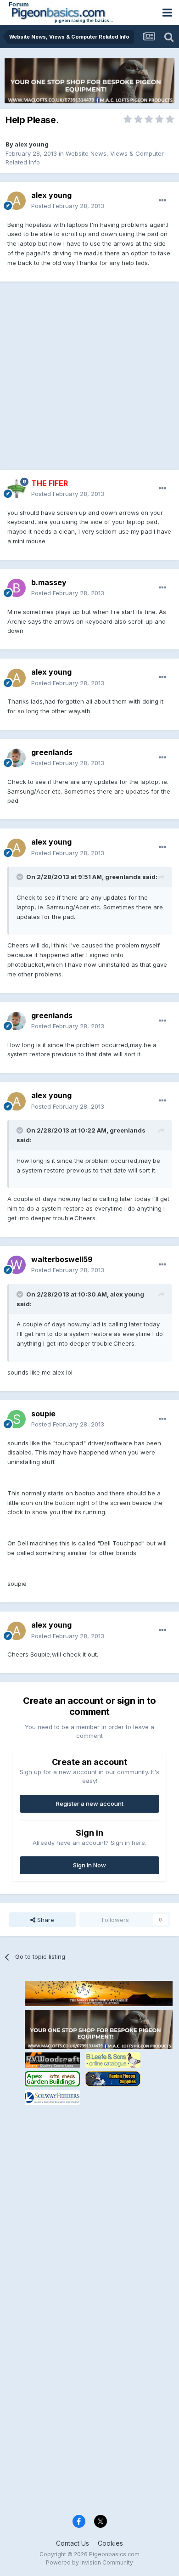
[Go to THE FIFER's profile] (17, 489)
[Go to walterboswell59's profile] (17, 1265)
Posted (68, 206)
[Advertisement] (89, 380)
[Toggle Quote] (21, 877)
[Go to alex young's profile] (17, 201)
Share (45, 1920)
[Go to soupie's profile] (17, 1419)
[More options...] (162, 201)
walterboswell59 (62, 1259)
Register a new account (90, 1804)
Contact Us (73, 2543)
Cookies (110, 2543)
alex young (32, 144)
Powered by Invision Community (89, 2562)
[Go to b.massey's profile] (17, 588)
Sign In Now (89, 1865)
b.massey (49, 582)
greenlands (52, 752)
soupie (43, 1414)
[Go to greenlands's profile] (17, 758)
